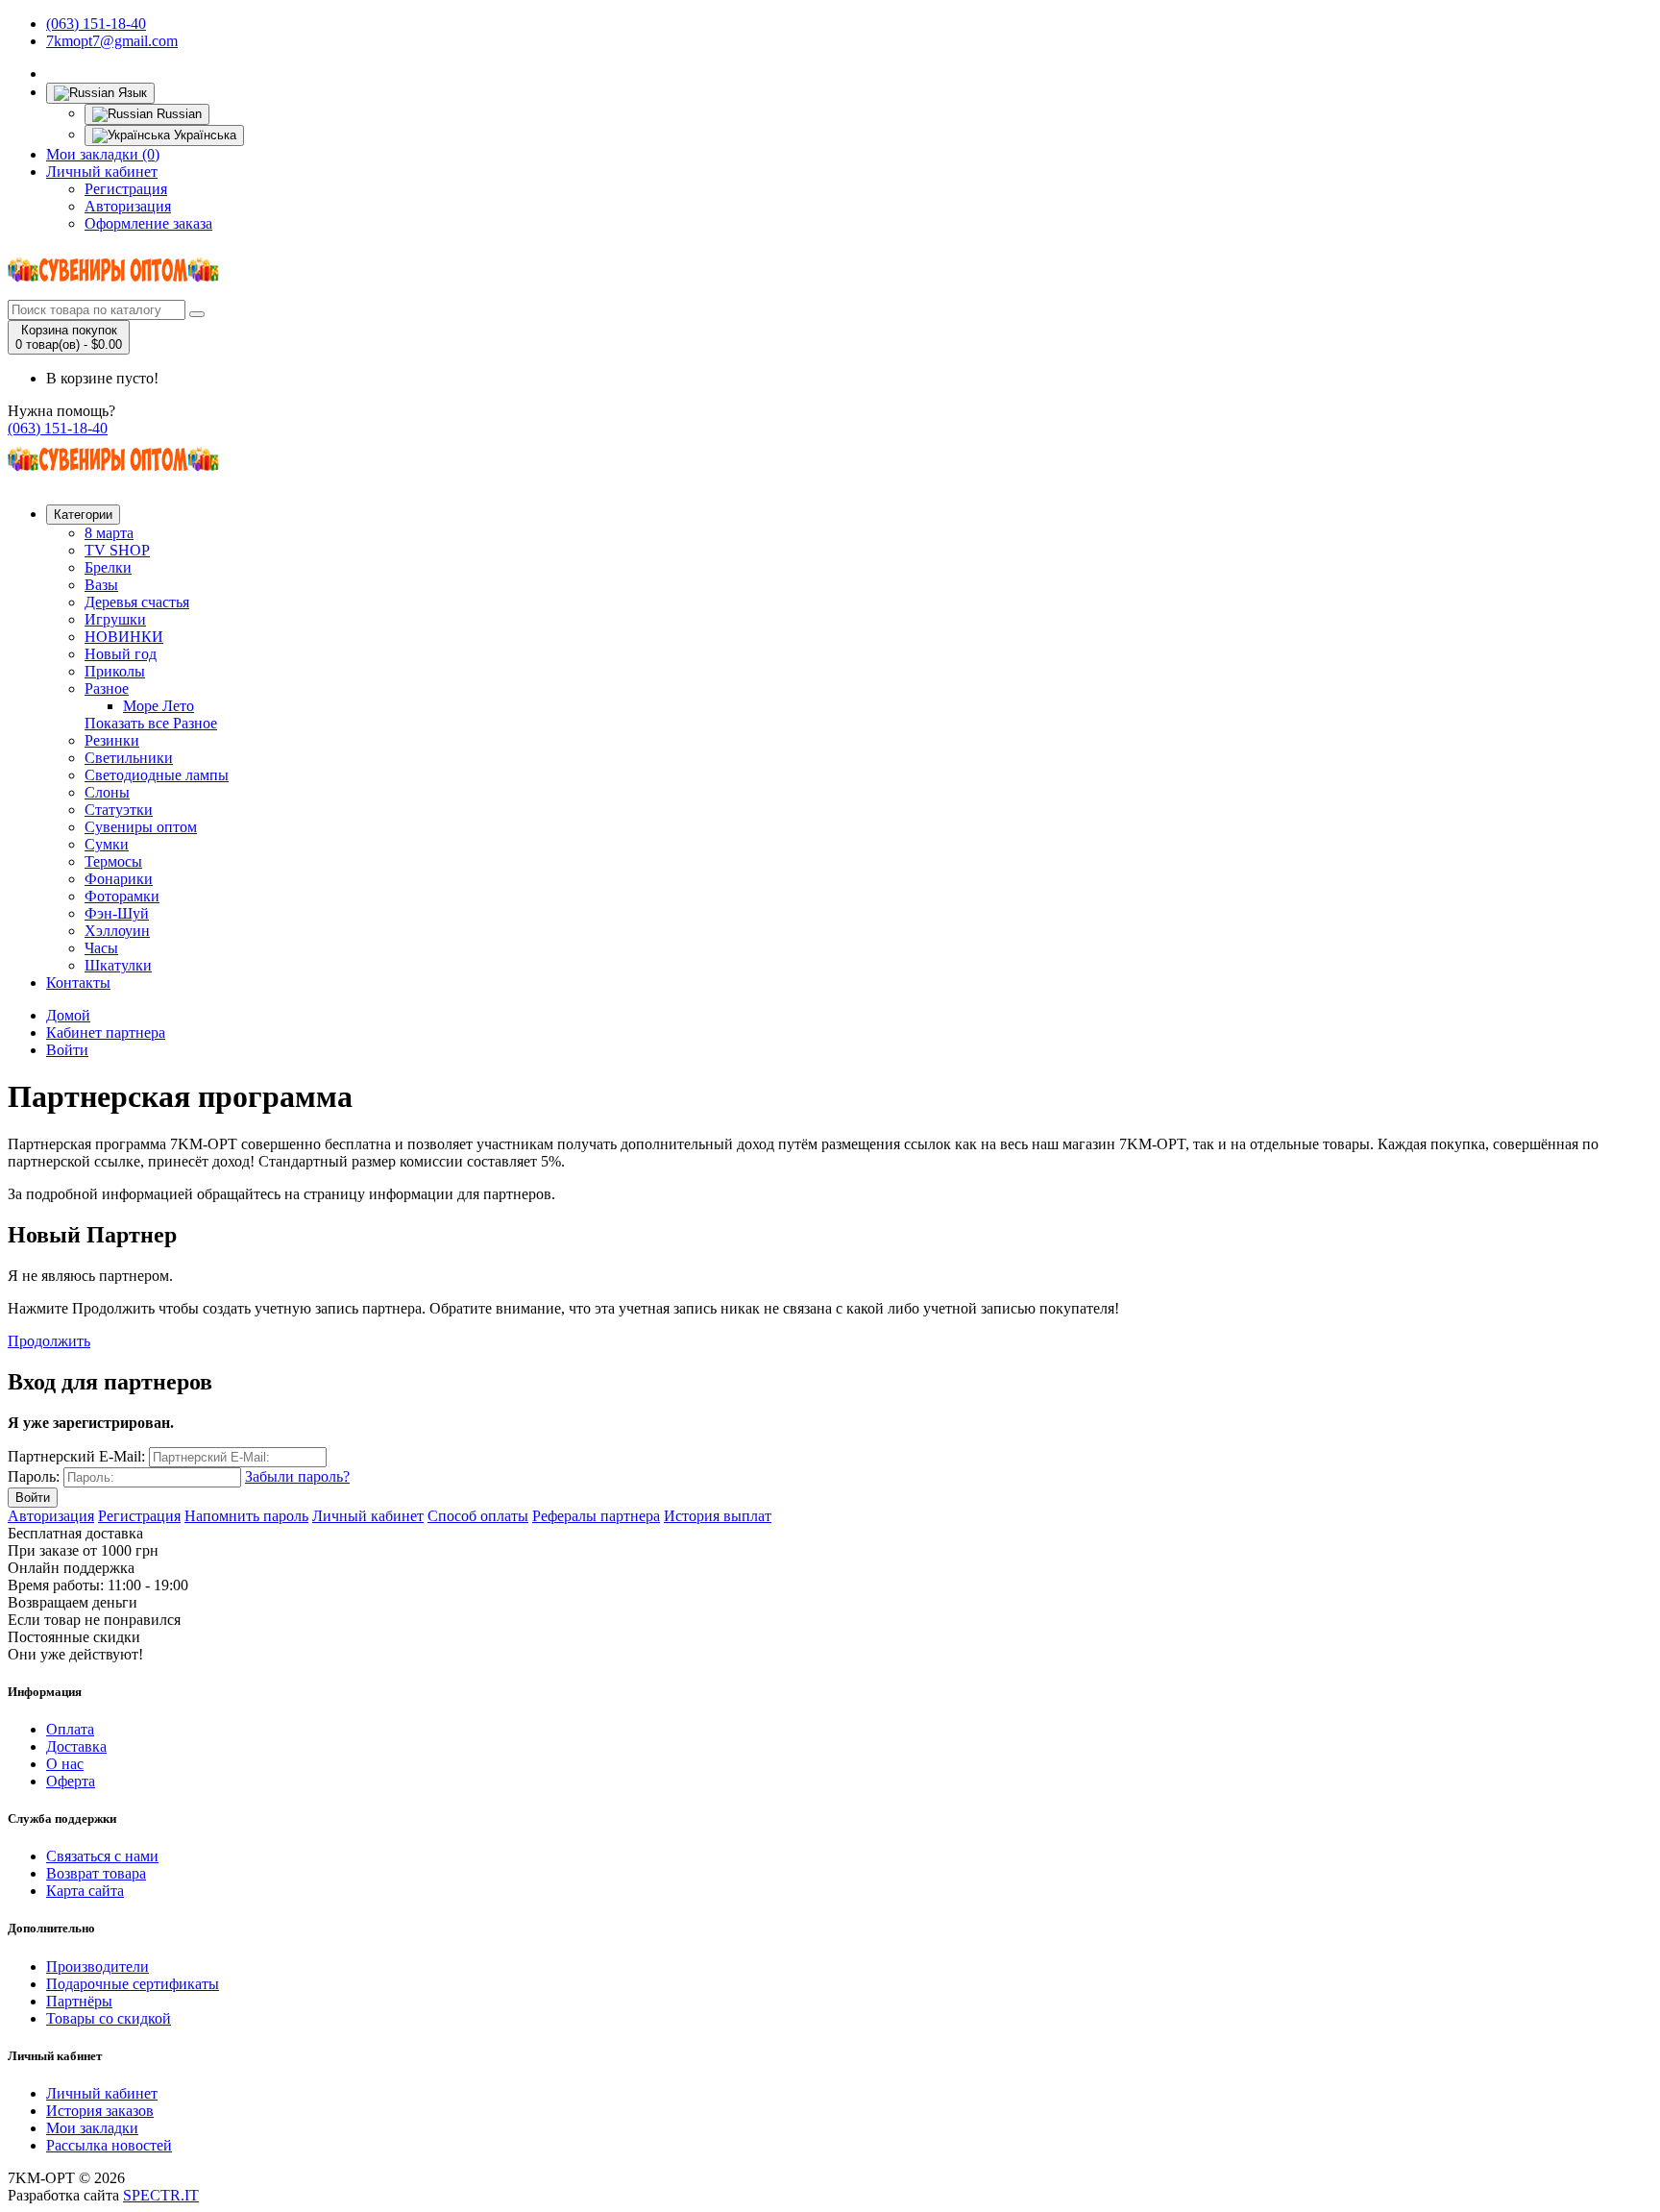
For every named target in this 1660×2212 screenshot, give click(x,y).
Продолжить (49, 1341)
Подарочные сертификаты (133, 1984)
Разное (107, 688)
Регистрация (126, 189)
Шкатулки (118, 965)
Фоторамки (122, 896)
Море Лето (159, 706)
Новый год (121, 654)
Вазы (101, 585)
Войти (67, 1050)
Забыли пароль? (297, 1476)
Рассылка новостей (109, 2145)
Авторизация (128, 206)
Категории (83, 515)
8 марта (109, 533)
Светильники (129, 758)
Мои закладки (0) (103, 154)
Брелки (108, 567)
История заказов (100, 2111)
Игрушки (115, 619)
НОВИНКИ (124, 637)
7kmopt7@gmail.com (112, 41)
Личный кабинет (102, 172)
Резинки (112, 740)
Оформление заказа (148, 223)
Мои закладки (92, 2128)
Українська (203, 135)
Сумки (107, 844)
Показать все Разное (151, 723)
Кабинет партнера (106, 1032)
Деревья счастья (137, 602)
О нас (65, 1764)
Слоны (107, 792)
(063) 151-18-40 (96, 24)
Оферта (71, 1781)
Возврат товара (96, 1873)
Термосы (113, 861)
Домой (68, 1015)
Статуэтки (119, 810)
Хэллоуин (117, 931)
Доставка (76, 1746)
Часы (101, 948)
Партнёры (79, 2001)
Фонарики (119, 879)
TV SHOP (117, 550)
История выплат (718, 1516)
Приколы (115, 671)
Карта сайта (85, 1891)
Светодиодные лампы (157, 775)
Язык (131, 93)
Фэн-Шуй (117, 913)
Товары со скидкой (109, 2018)
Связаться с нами (102, 1856)
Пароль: (34, 1476)
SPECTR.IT (161, 2195)
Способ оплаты (478, 1516)
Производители (98, 1966)
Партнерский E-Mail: (76, 1456)
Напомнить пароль (246, 1516)
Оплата (70, 1729)
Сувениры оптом (141, 827)
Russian (177, 114)
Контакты (78, 983)
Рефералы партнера (596, 1516)
